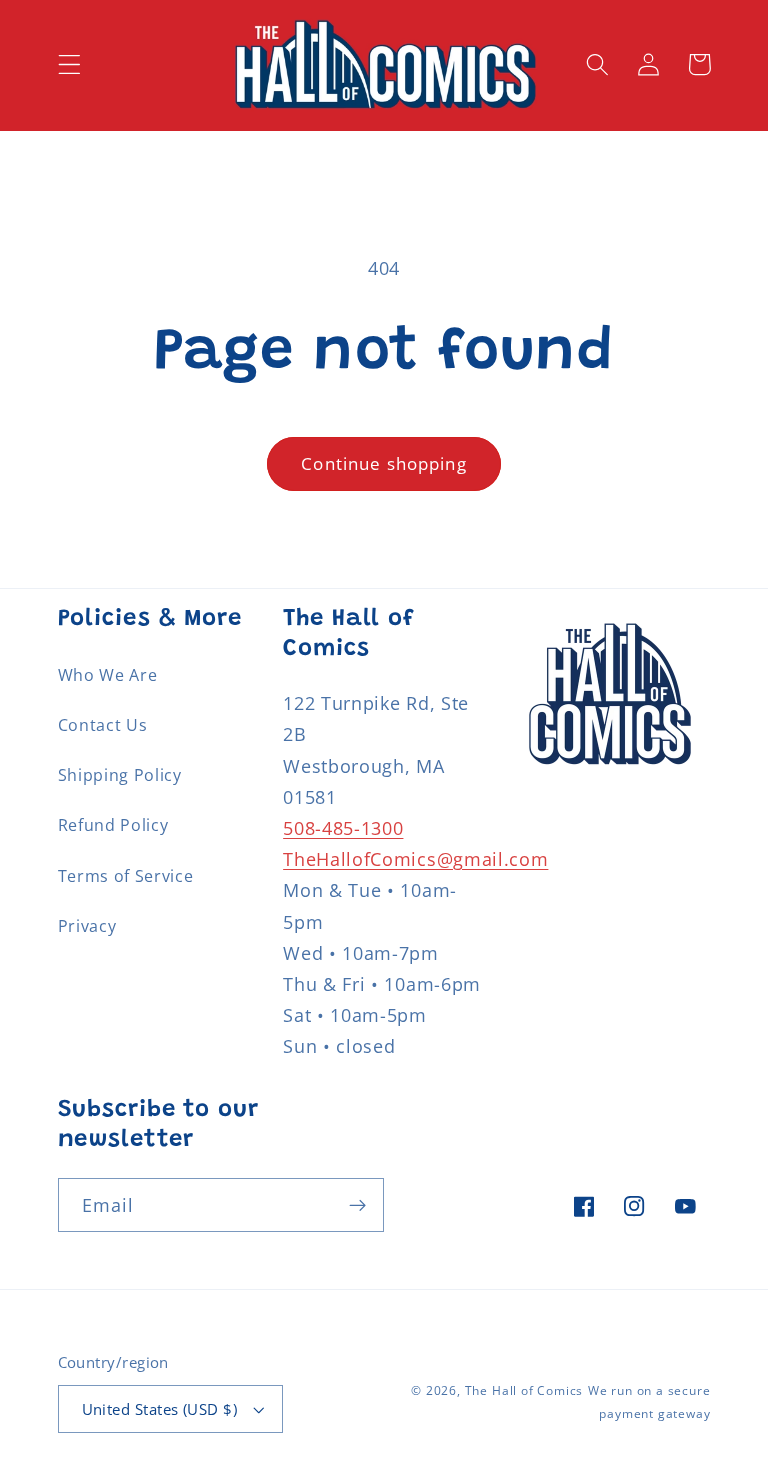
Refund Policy (113, 825)
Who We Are (108, 675)
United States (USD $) (160, 1409)
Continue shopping (384, 463)
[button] (69, 64)
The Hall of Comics (524, 1390)
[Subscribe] (357, 1205)
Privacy (87, 926)
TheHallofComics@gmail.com (415, 858)
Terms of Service (126, 876)
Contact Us (103, 725)
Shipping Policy (120, 775)
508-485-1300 (343, 827)
